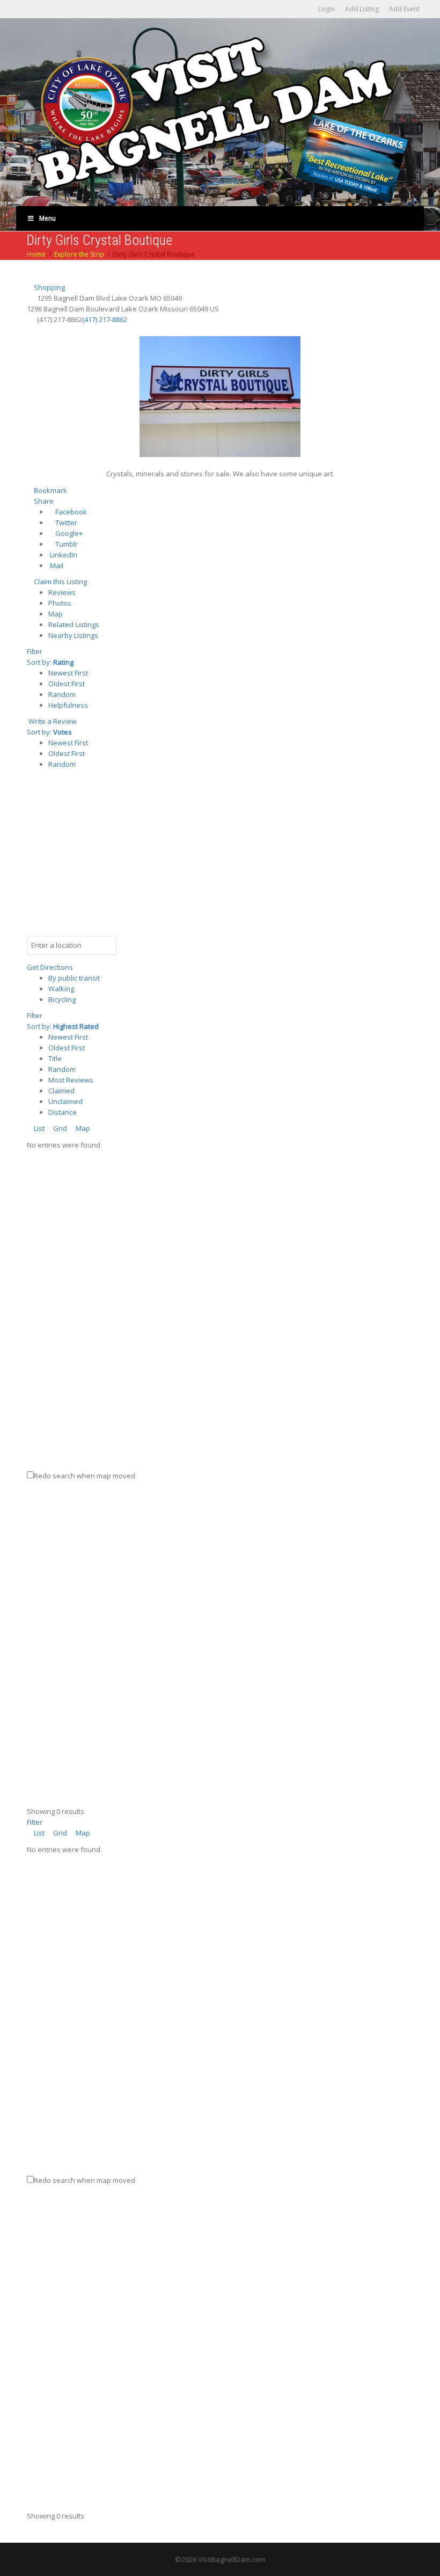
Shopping (49, 287)
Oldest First (67, 684)
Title (55, 1058)
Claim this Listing (60, 582)
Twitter (65, 523)
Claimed (61, 1091)
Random (62, 694)
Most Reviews (71, 1080)
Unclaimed (65, 1101)
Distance (63, 1112)
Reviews (62, 592)
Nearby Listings (73, 635)
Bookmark (50, 490)
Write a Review (52, 721)
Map (56, 614)
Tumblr (66, 544)
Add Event (404, 9)
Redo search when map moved (85, 1476)
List (38, 1128)
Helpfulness (68, 705)
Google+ (68, 533)
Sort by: (50, 662)
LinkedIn (63, 555)
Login (327, 9)
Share (43, 501)
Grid (59, 1128)
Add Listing (362, 9)
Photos (60, 603)
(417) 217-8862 (105, 320)
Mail (56, 565)
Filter (35, 651)
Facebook (70, 512)
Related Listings (74, 625)
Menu (47, 218)
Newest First (68, 673)
